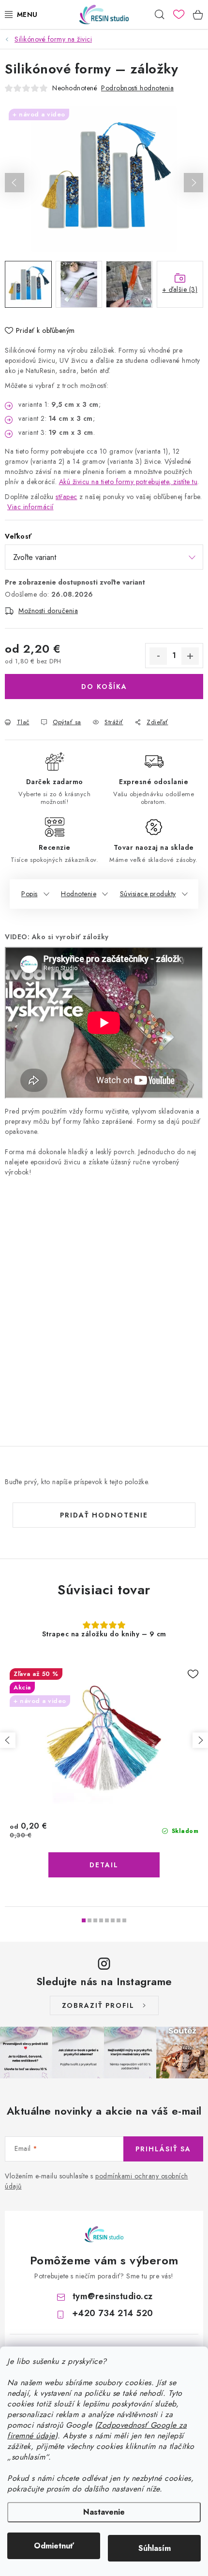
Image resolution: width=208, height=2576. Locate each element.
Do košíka (104, 687)
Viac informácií (30, 507)
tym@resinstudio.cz (113, 2296)
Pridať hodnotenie (104, 1515)
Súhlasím (155, 2548)
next (200, 1740)
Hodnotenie (79, 894)
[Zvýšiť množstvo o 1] (190, 656)
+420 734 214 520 (113, 2313)
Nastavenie (104, 2512)
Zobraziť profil (98, 2005)
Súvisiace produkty (148, 894)
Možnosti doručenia (48, 611)
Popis (30, 894)
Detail (104, 1865)
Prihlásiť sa (163, 2149)
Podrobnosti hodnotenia (137, 88)
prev (8, 1740)
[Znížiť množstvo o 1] (158, 656)
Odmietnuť (54, 2546)
